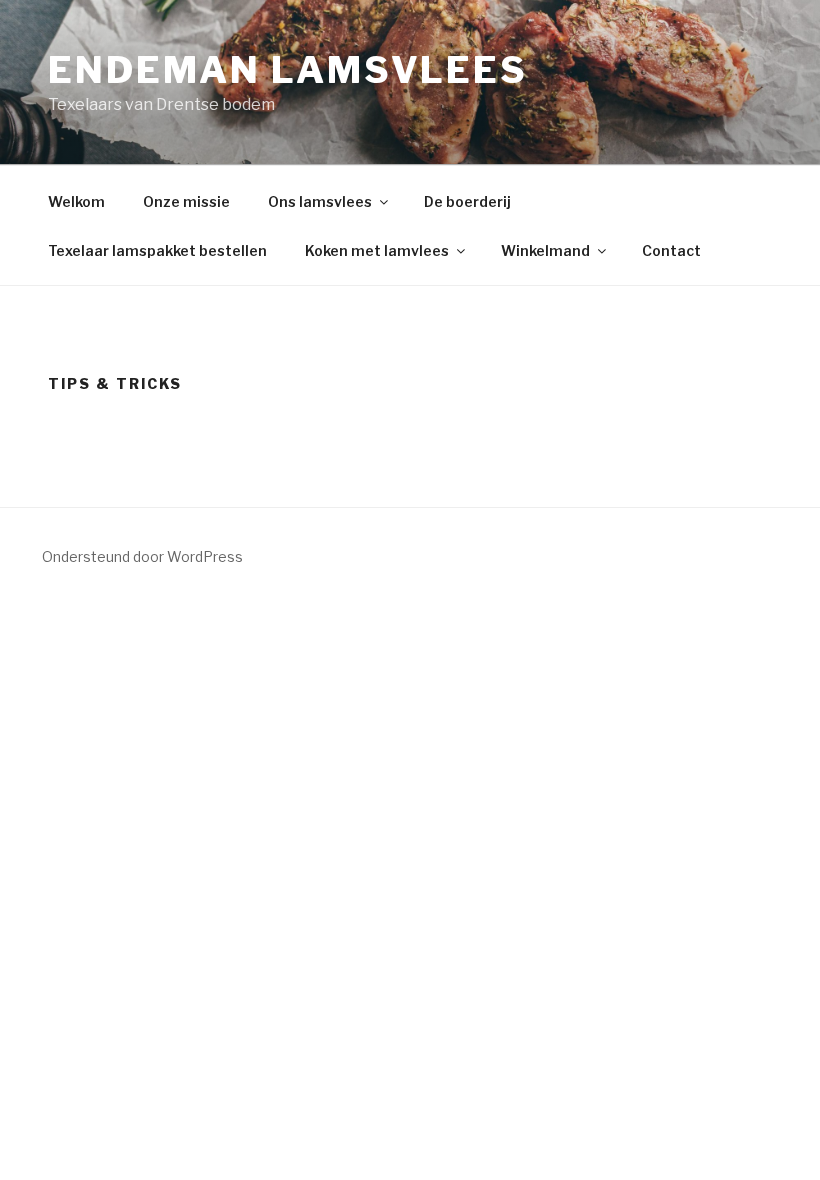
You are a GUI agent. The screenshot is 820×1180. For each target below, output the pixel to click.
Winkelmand (545, 250)
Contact (671, 250)
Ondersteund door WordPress (142, 556)
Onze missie (186, 201)
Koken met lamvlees (377, 250)
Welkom (76, 201)
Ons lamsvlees (320, 201)
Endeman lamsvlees (288, 70)
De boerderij (467, 201)
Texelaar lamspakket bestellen (157, 250)
